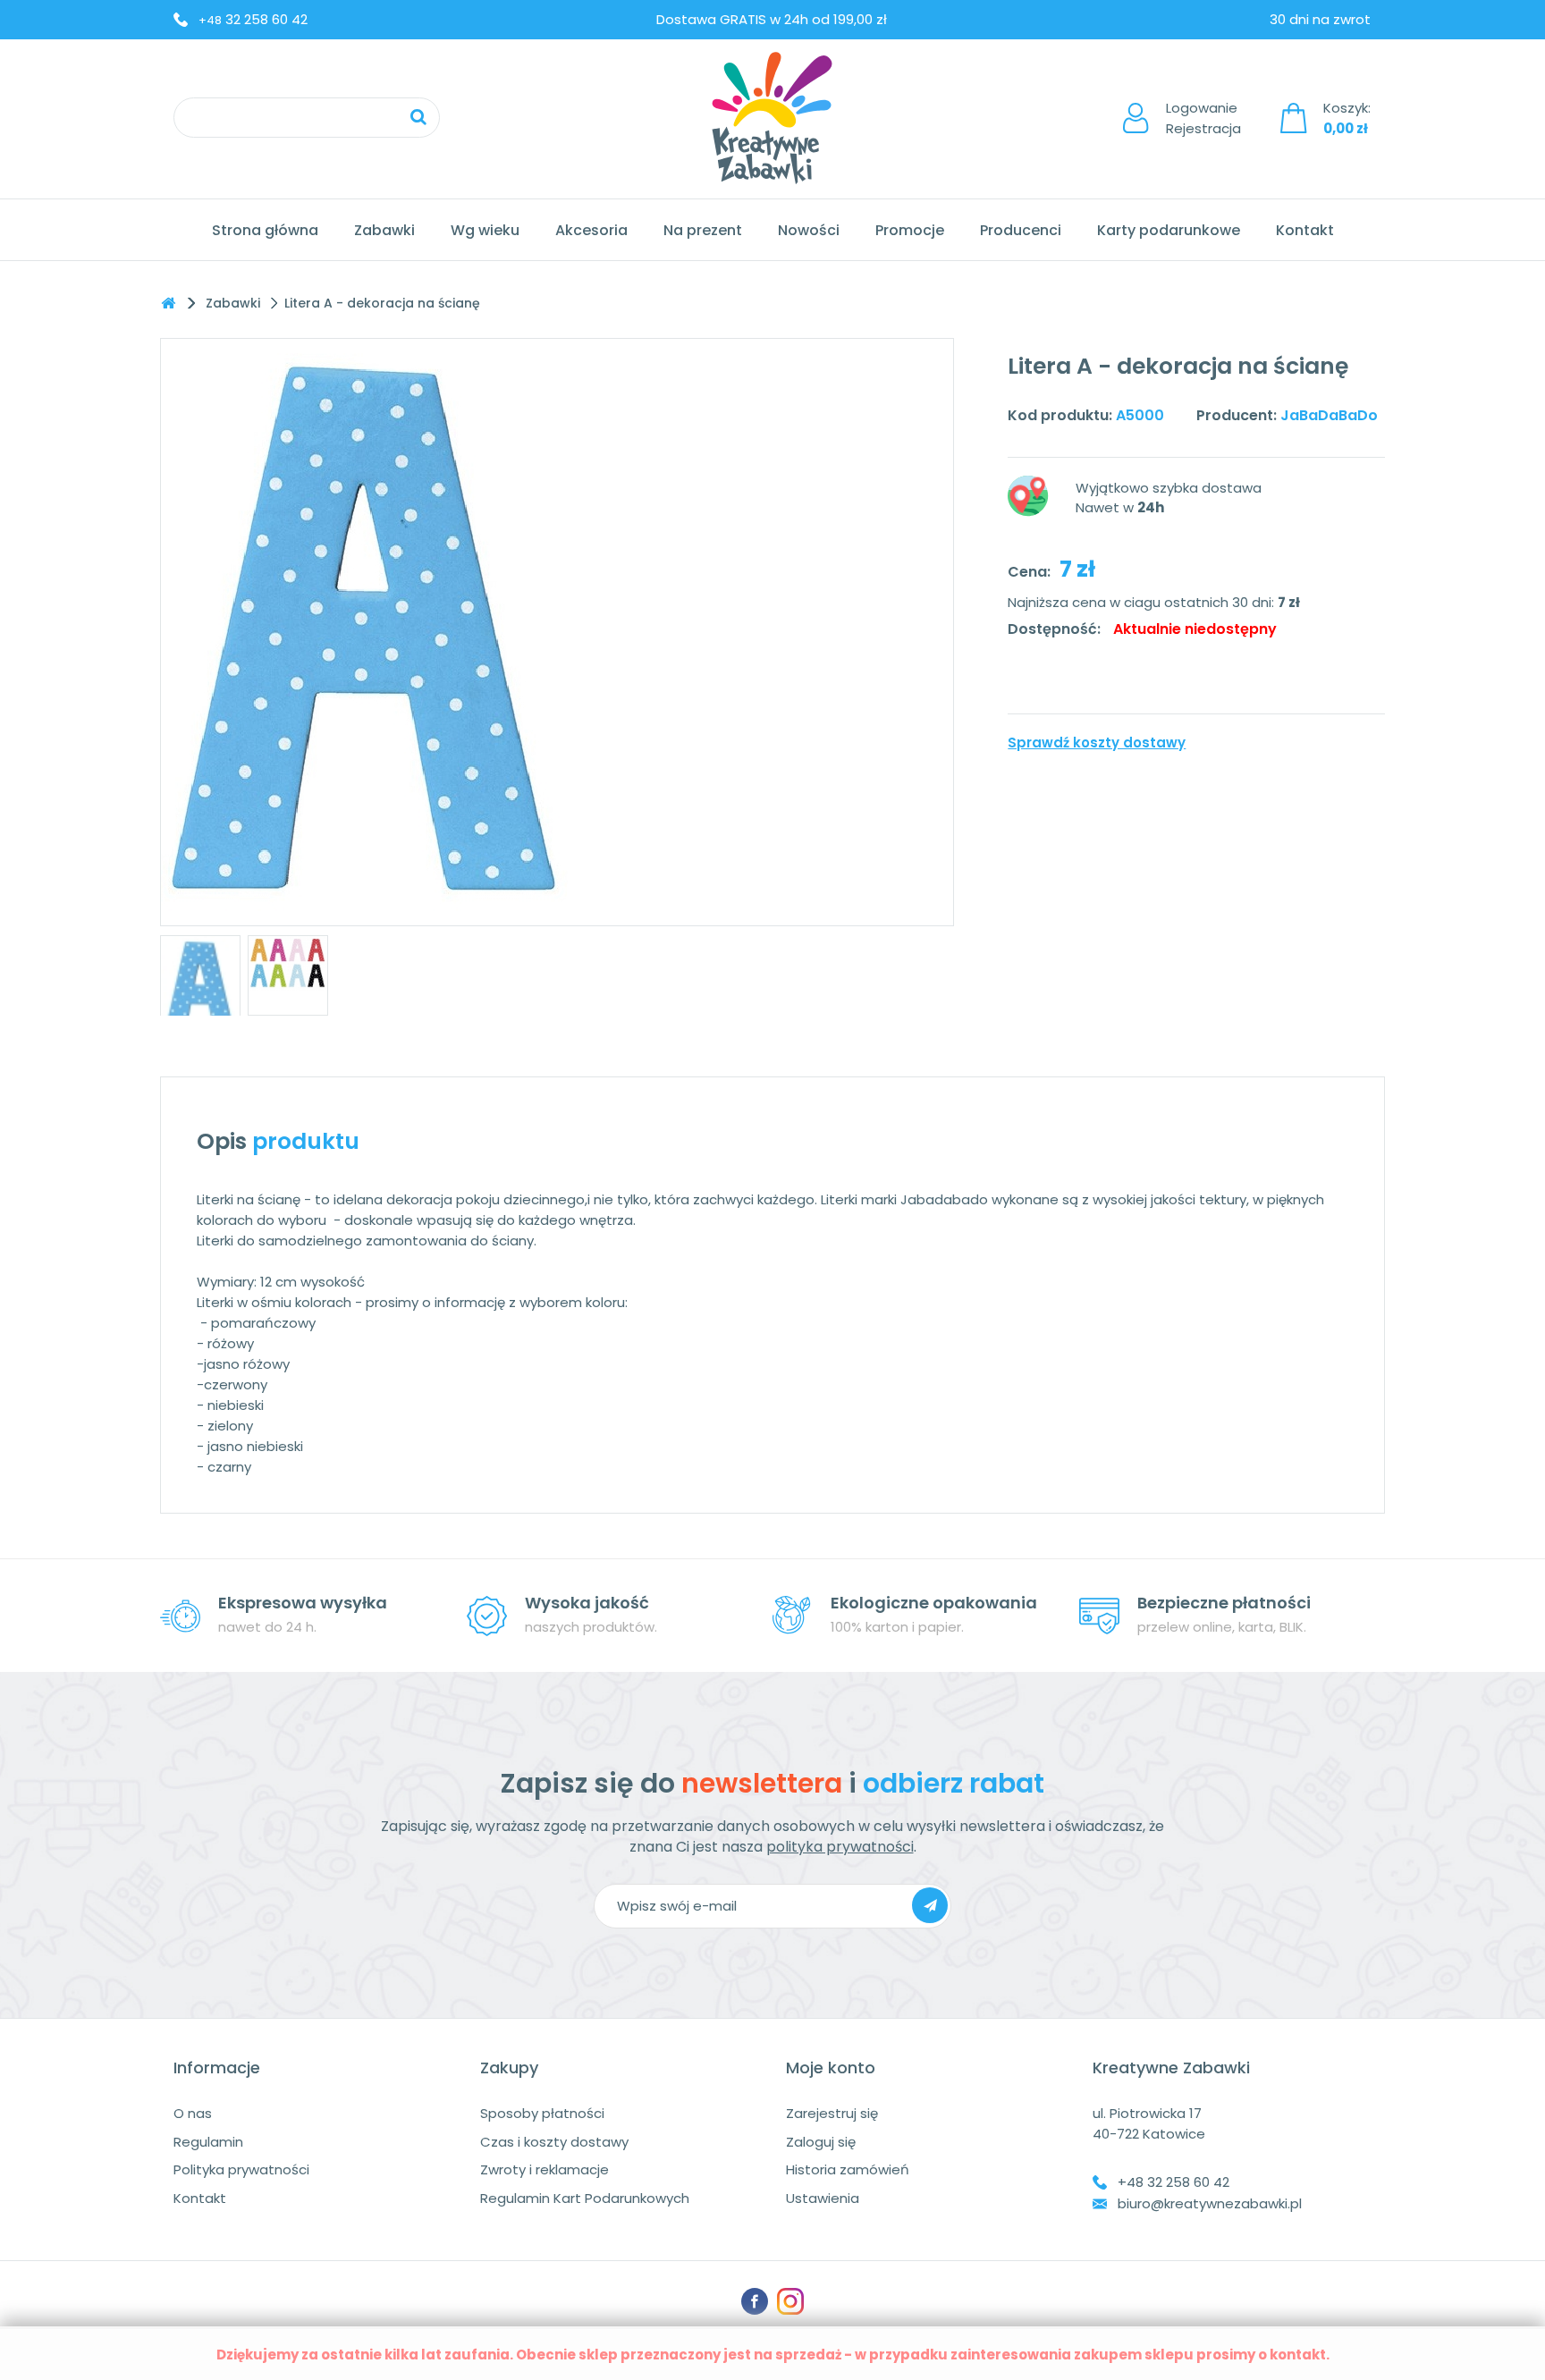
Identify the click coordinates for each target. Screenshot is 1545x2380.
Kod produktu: (1060, 415)
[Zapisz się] (930, 1905)
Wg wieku (485, 230)
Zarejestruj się (832, 2113)
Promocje (910, 230)
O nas (193, 2113)
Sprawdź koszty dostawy (1097, 743)
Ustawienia (823, 2198)
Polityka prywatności (241, 2169)
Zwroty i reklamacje (545, 2169)
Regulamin (208, 2142)
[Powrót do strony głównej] (168, 304)
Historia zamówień (848, 2169)
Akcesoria (591, 230)
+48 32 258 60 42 (1174, 2182)
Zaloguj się (821, 2142)
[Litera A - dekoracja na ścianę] (200, 992)
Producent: (1237, 415)
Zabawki (384, 230)
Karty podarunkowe (1169, 230)
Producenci (1021, 230)
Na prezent (703, 230)
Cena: (1029, 572)
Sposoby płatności (542, 2113)
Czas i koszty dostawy (554, 2142)
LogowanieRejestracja (1203, 118)
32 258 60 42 (253, 19)
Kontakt (1305, 230)
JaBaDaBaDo (1329, 415)
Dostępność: (1054, 629)
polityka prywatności (840, 1847)
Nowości (809, 230)
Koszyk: (1347, 118)
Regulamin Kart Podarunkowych (585, 2198)
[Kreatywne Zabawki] (772, 118)
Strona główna (265, 230)
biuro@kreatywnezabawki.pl (1210, 2203)
